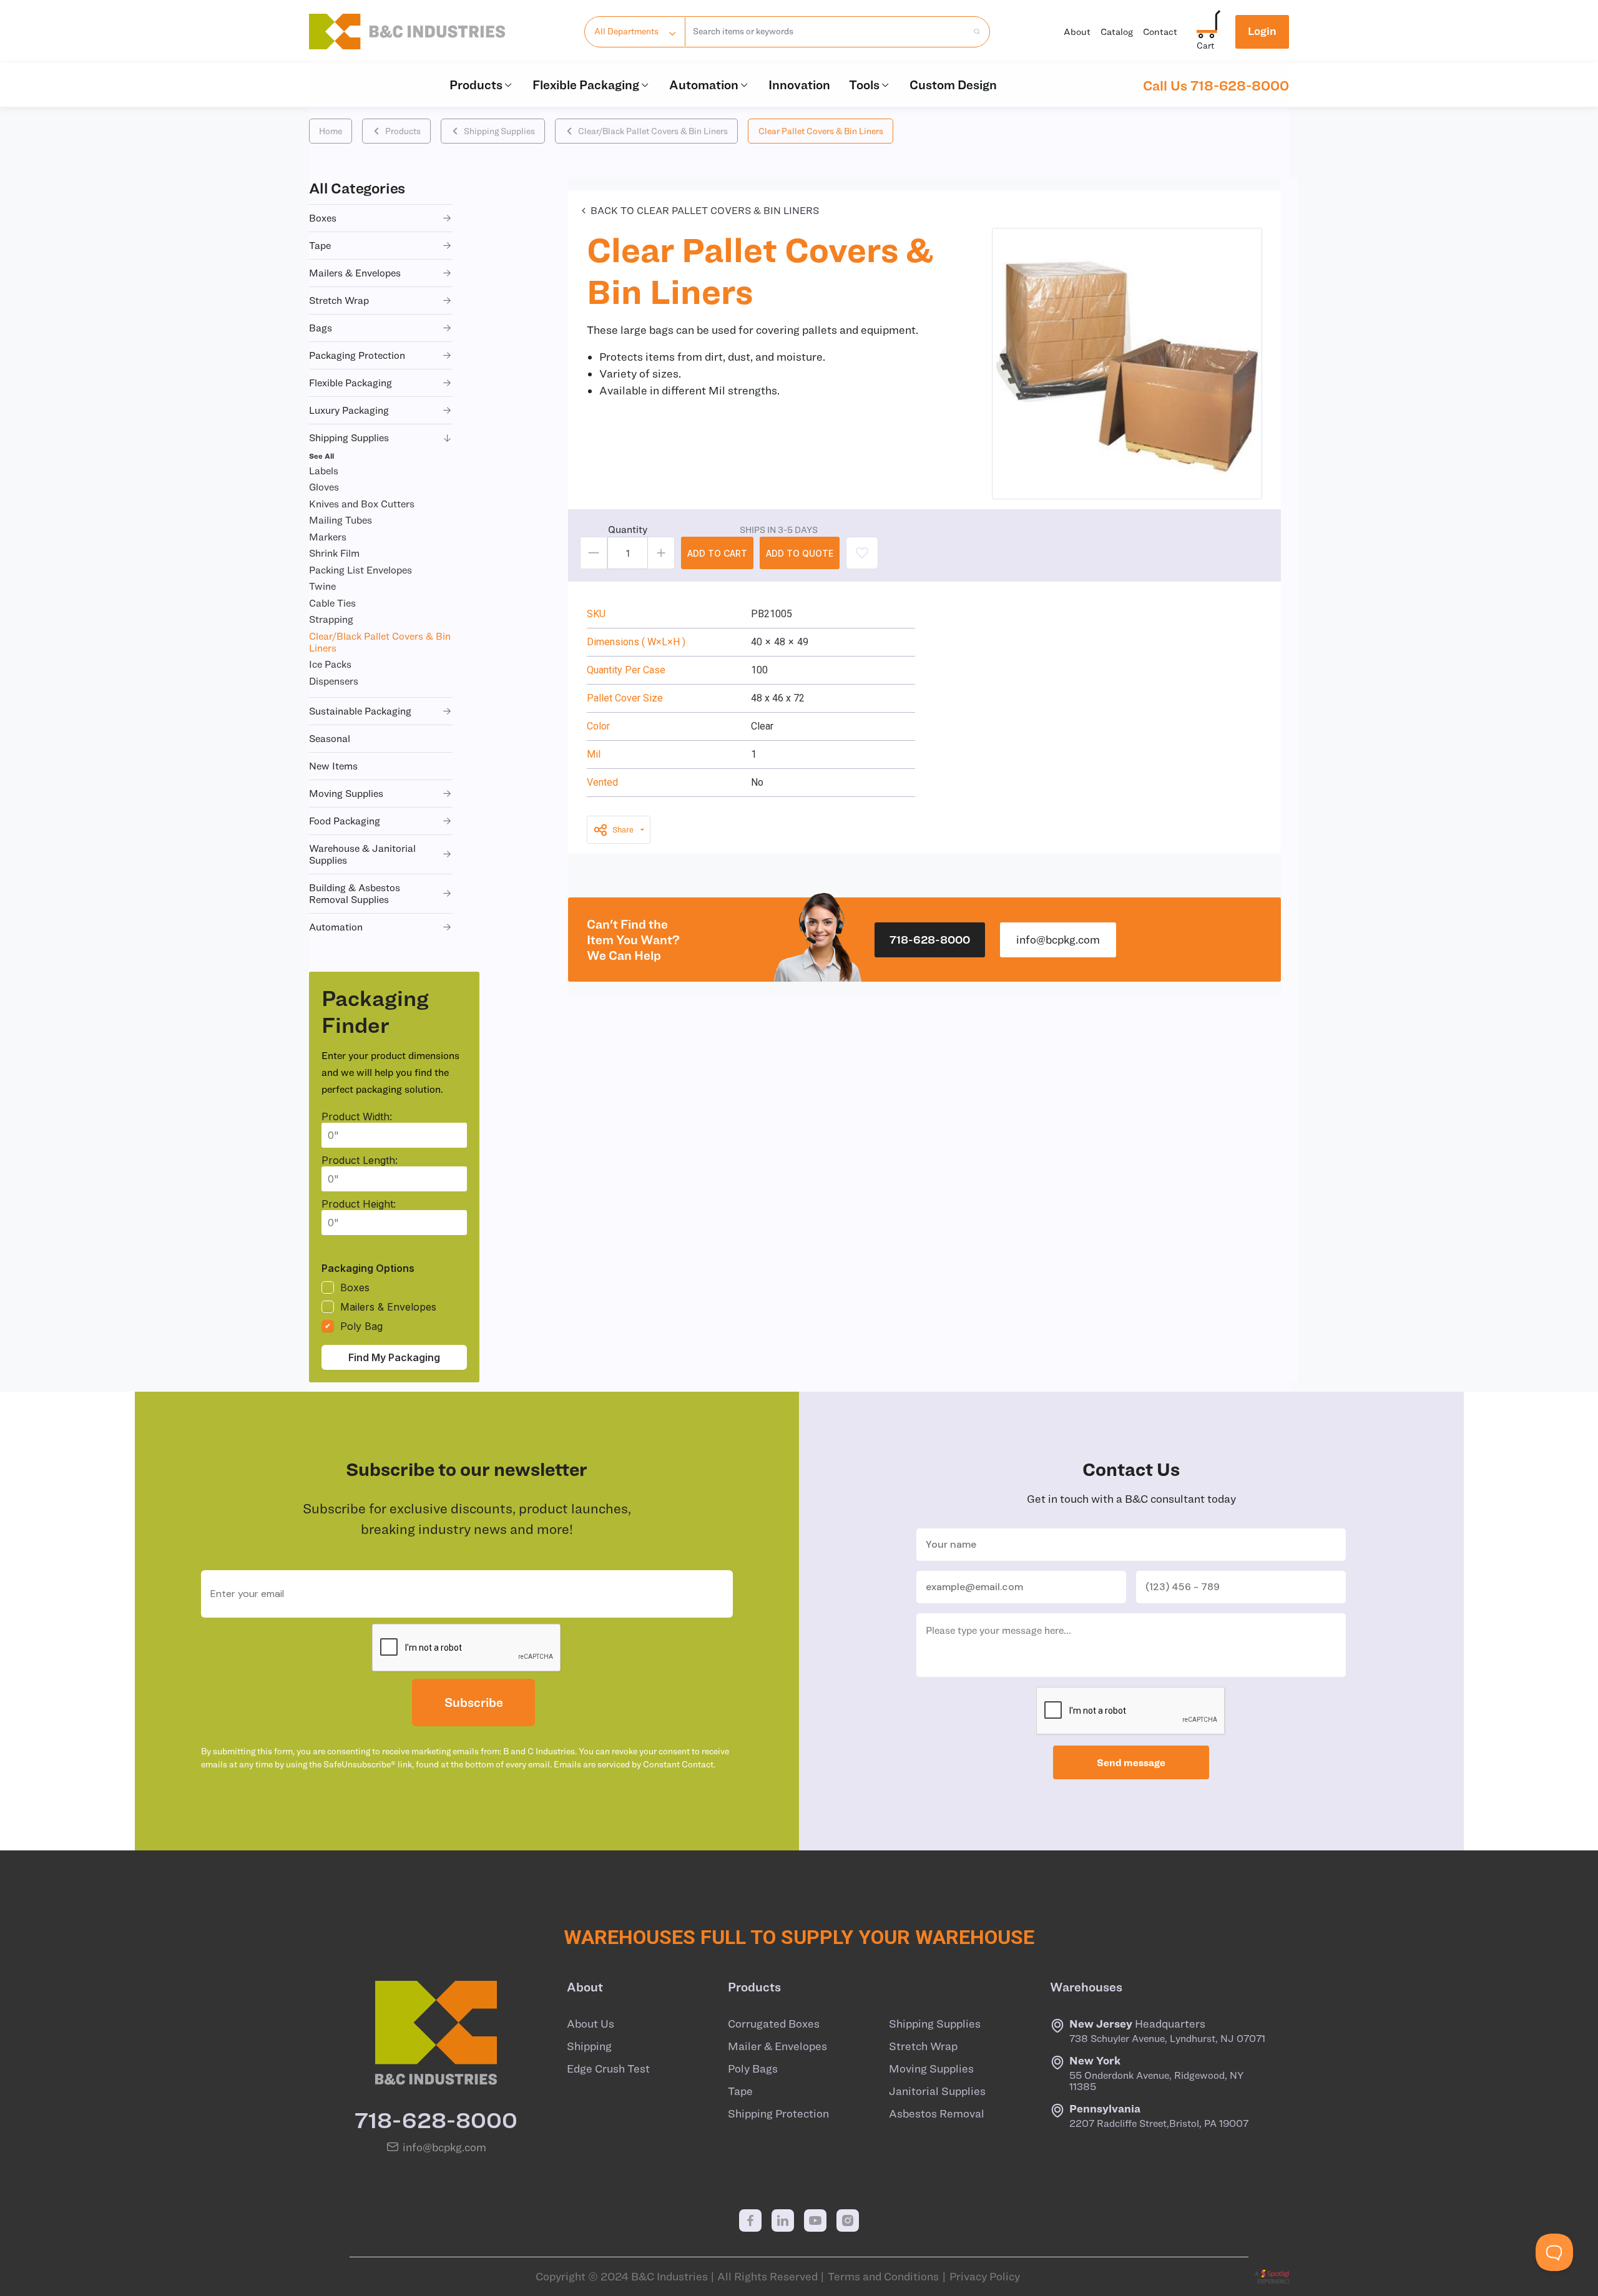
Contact (1160, 32)
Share (623, 830)
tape (320, 245)
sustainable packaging (360, 711)
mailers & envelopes (355, 273)
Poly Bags (753, 2069)
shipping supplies (349, 437)
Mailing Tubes (341, 520)
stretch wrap (339, 300)
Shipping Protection (778, 2114)
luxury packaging (349, 410)
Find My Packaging (394, 1357)
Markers (328, 537)
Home (331, 131)
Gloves (324, 487)
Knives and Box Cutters (362, 504)
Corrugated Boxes (774, 2024)
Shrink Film (334, 553)
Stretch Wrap (923, 2046)
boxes (323, 218)
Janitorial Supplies (937, 2091)
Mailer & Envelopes (777, 2046)
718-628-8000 (930, 940)
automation (336, 927)
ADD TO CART (717, 553)
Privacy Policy (985, 2277)
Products (476, 85)
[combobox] (826, 32)
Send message (1131, 1762)
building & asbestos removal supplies (355, 893)
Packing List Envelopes (360, 570)
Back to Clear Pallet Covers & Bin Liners (705, 210)
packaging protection (357, 355)
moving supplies (346, 793)
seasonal (330, 738)
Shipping (589, 2046)
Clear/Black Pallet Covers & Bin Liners (653, 131)
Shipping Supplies (499, 131)
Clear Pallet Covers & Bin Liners (821, 131)
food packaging (345, 821)
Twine (322, 586)
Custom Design (953, 85)
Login (1262, 31)
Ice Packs (330, 664)
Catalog (1117, 32)
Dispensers (334, 681)
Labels (324, 471)
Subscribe (474, 1702)
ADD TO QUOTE (800, 553)
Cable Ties (332, 603)
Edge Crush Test (608, 2069)
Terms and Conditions (883, 2277)
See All (321, 456)
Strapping (331, 619)
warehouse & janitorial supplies (362, 854)
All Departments (626, 31)
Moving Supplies (931, 2069)
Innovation (799, 85)
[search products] (973, 32)
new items (333, 766)
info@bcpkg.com (1058, 940)
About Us (591, 2024)
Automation (704, 85)
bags (321, 328)
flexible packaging (350, 383)
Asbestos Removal (937, 2114)
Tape (740, 2091)
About (1077, 32)
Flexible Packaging (586, 85)
